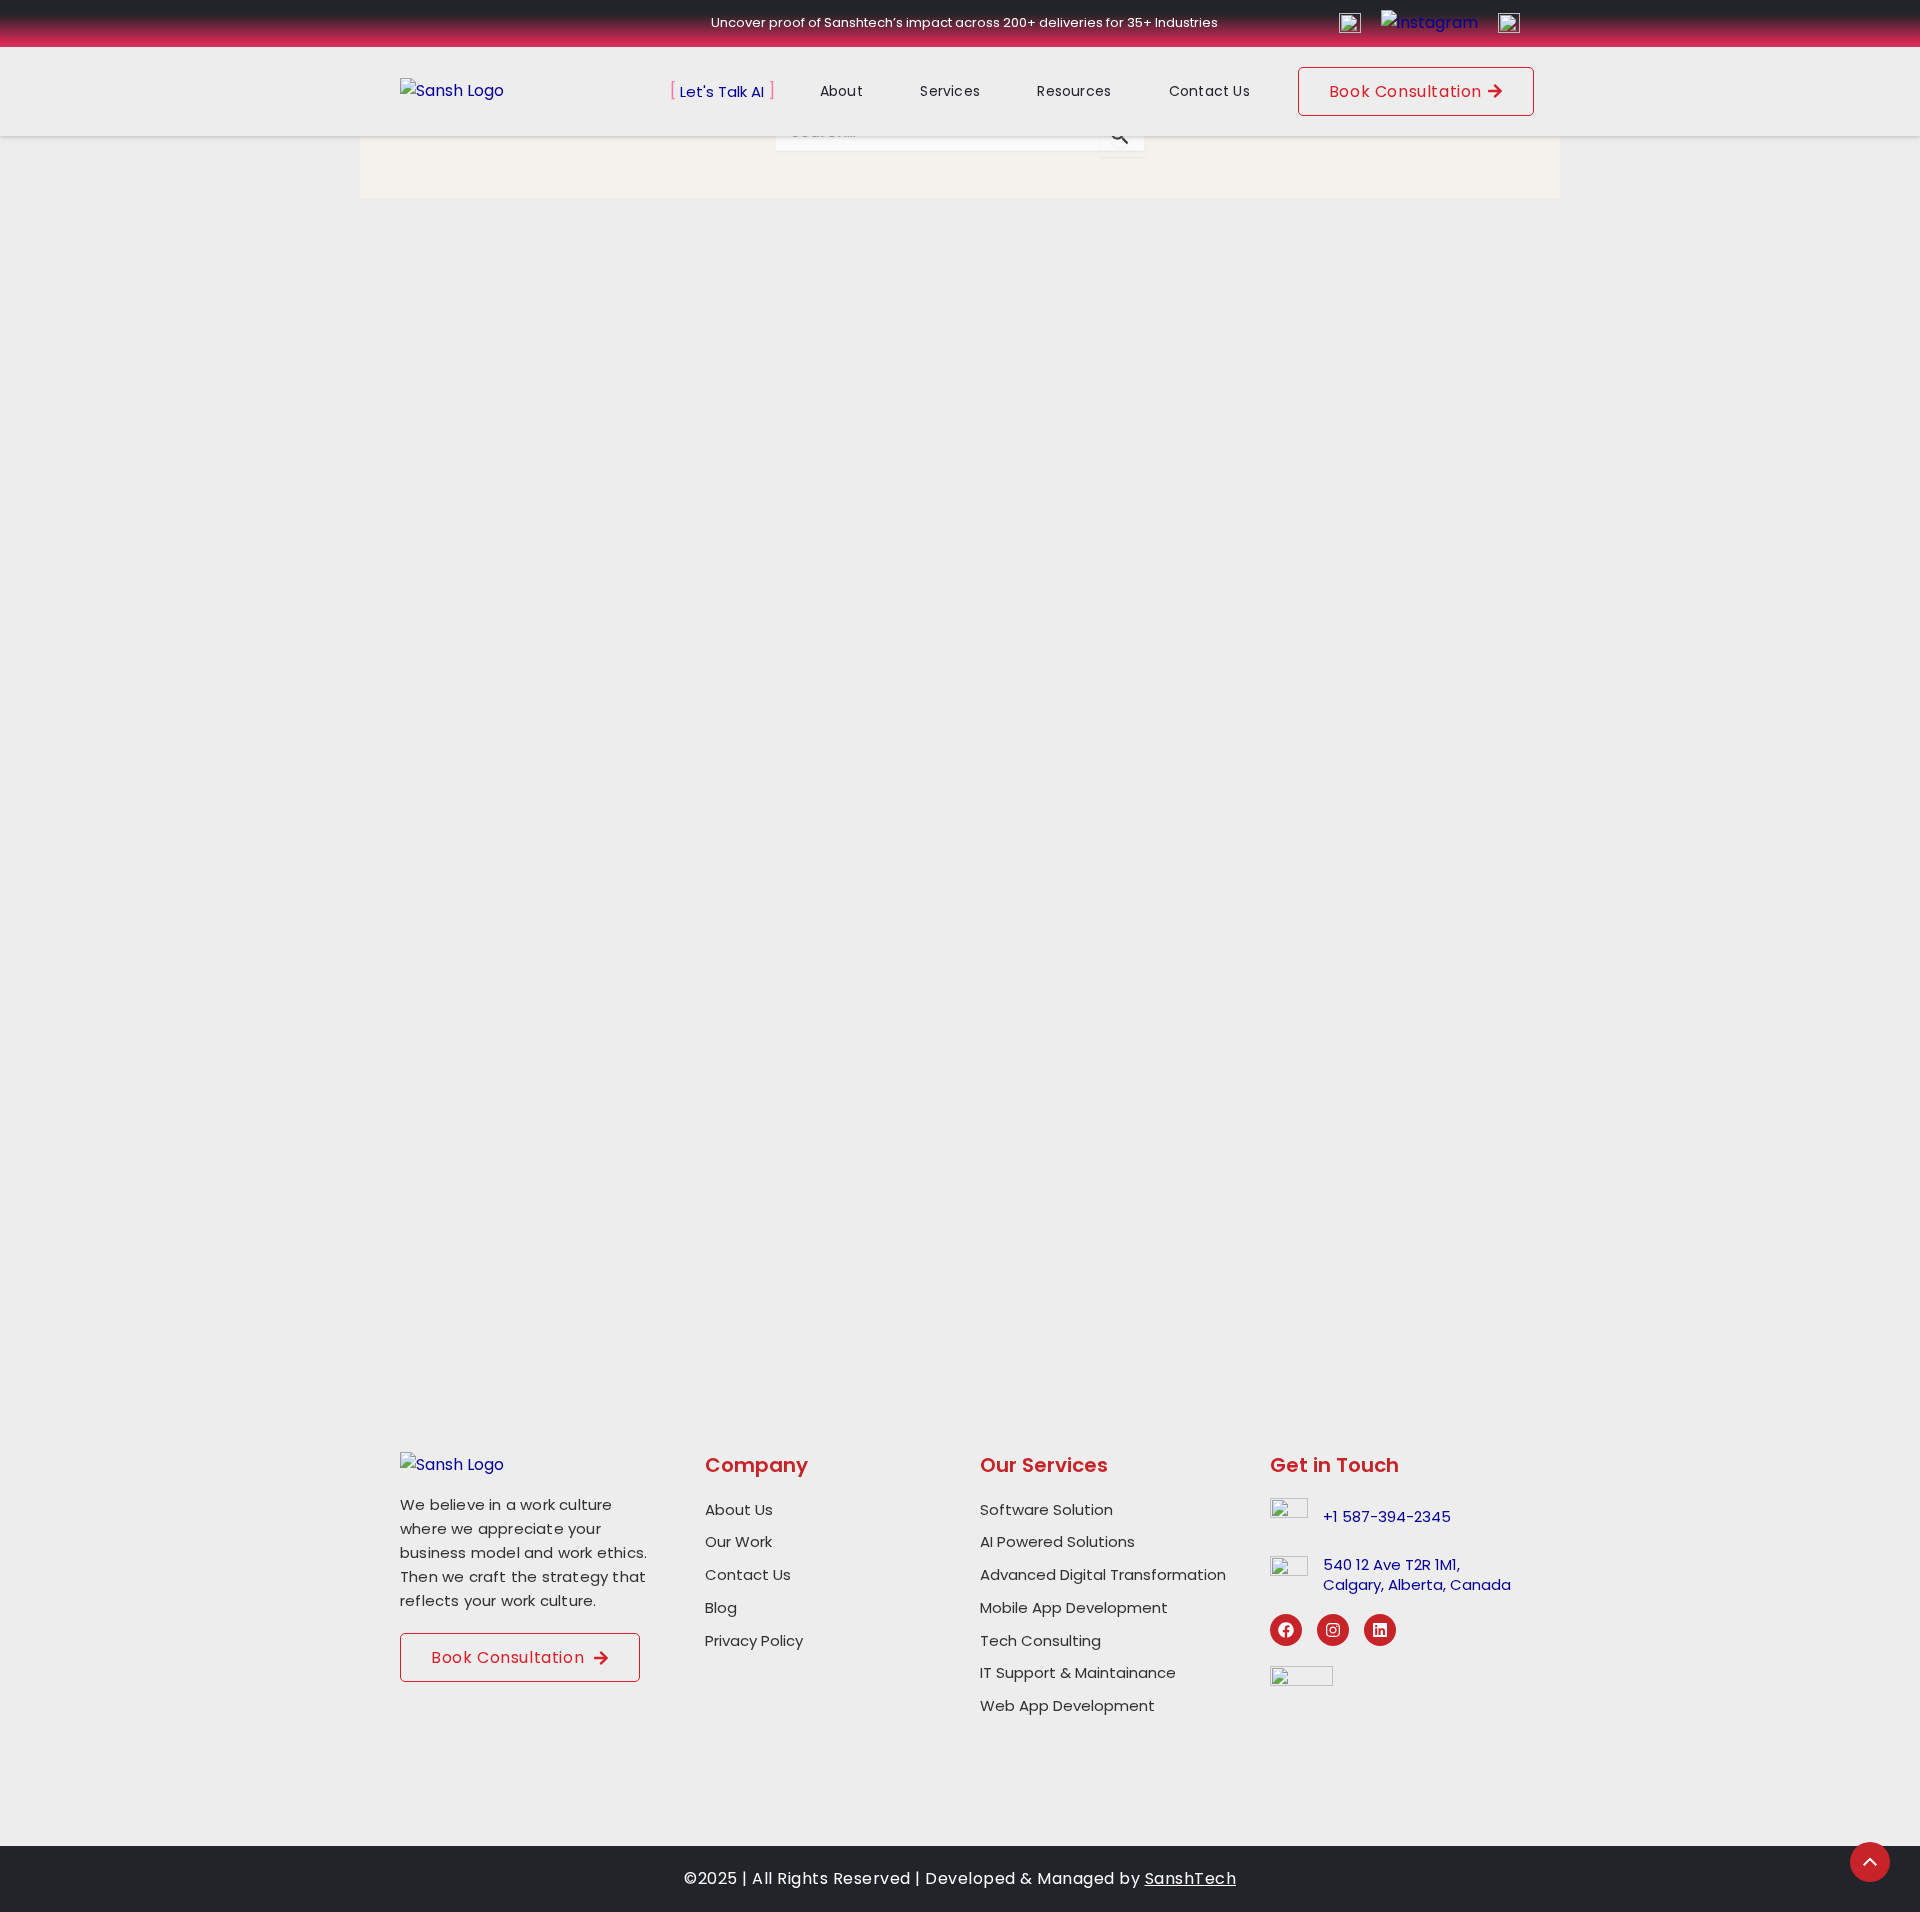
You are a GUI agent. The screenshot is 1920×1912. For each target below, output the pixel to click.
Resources (1074, 91)
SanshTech (1191, 1878)
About (841, 91)
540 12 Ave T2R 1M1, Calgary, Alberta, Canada (1417, 1574)
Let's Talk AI (722, 91)
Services (950, 91)
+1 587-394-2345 (1387, 1516)
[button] (855, 91)
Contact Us (1209, 91)
